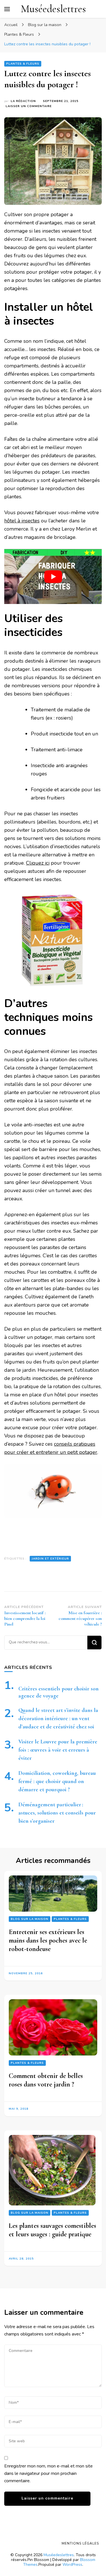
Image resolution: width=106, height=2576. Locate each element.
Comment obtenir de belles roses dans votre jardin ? (46, 2080)
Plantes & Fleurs (23, 64)
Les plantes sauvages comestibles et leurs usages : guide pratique (52, 2230)
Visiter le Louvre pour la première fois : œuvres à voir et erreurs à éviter (58, 1750)
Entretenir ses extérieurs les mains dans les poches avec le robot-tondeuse (48, 1940)
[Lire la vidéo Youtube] (53, 577)
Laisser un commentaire (29, 106)
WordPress (72, 2565)
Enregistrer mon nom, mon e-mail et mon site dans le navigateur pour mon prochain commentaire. (48, 2473)
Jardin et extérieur (50, 1559)
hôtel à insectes (22, 521)
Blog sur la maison (30, 1919)
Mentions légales (80, 2543)
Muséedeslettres (53, 9)
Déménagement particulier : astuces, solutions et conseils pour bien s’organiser (57, 1813)
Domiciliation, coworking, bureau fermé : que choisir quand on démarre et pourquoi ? (57, 1781)
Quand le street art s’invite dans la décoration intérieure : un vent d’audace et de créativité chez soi (58, 1718)
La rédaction (23, 101)
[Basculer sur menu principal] (7, 9)
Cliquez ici (38, 863)
